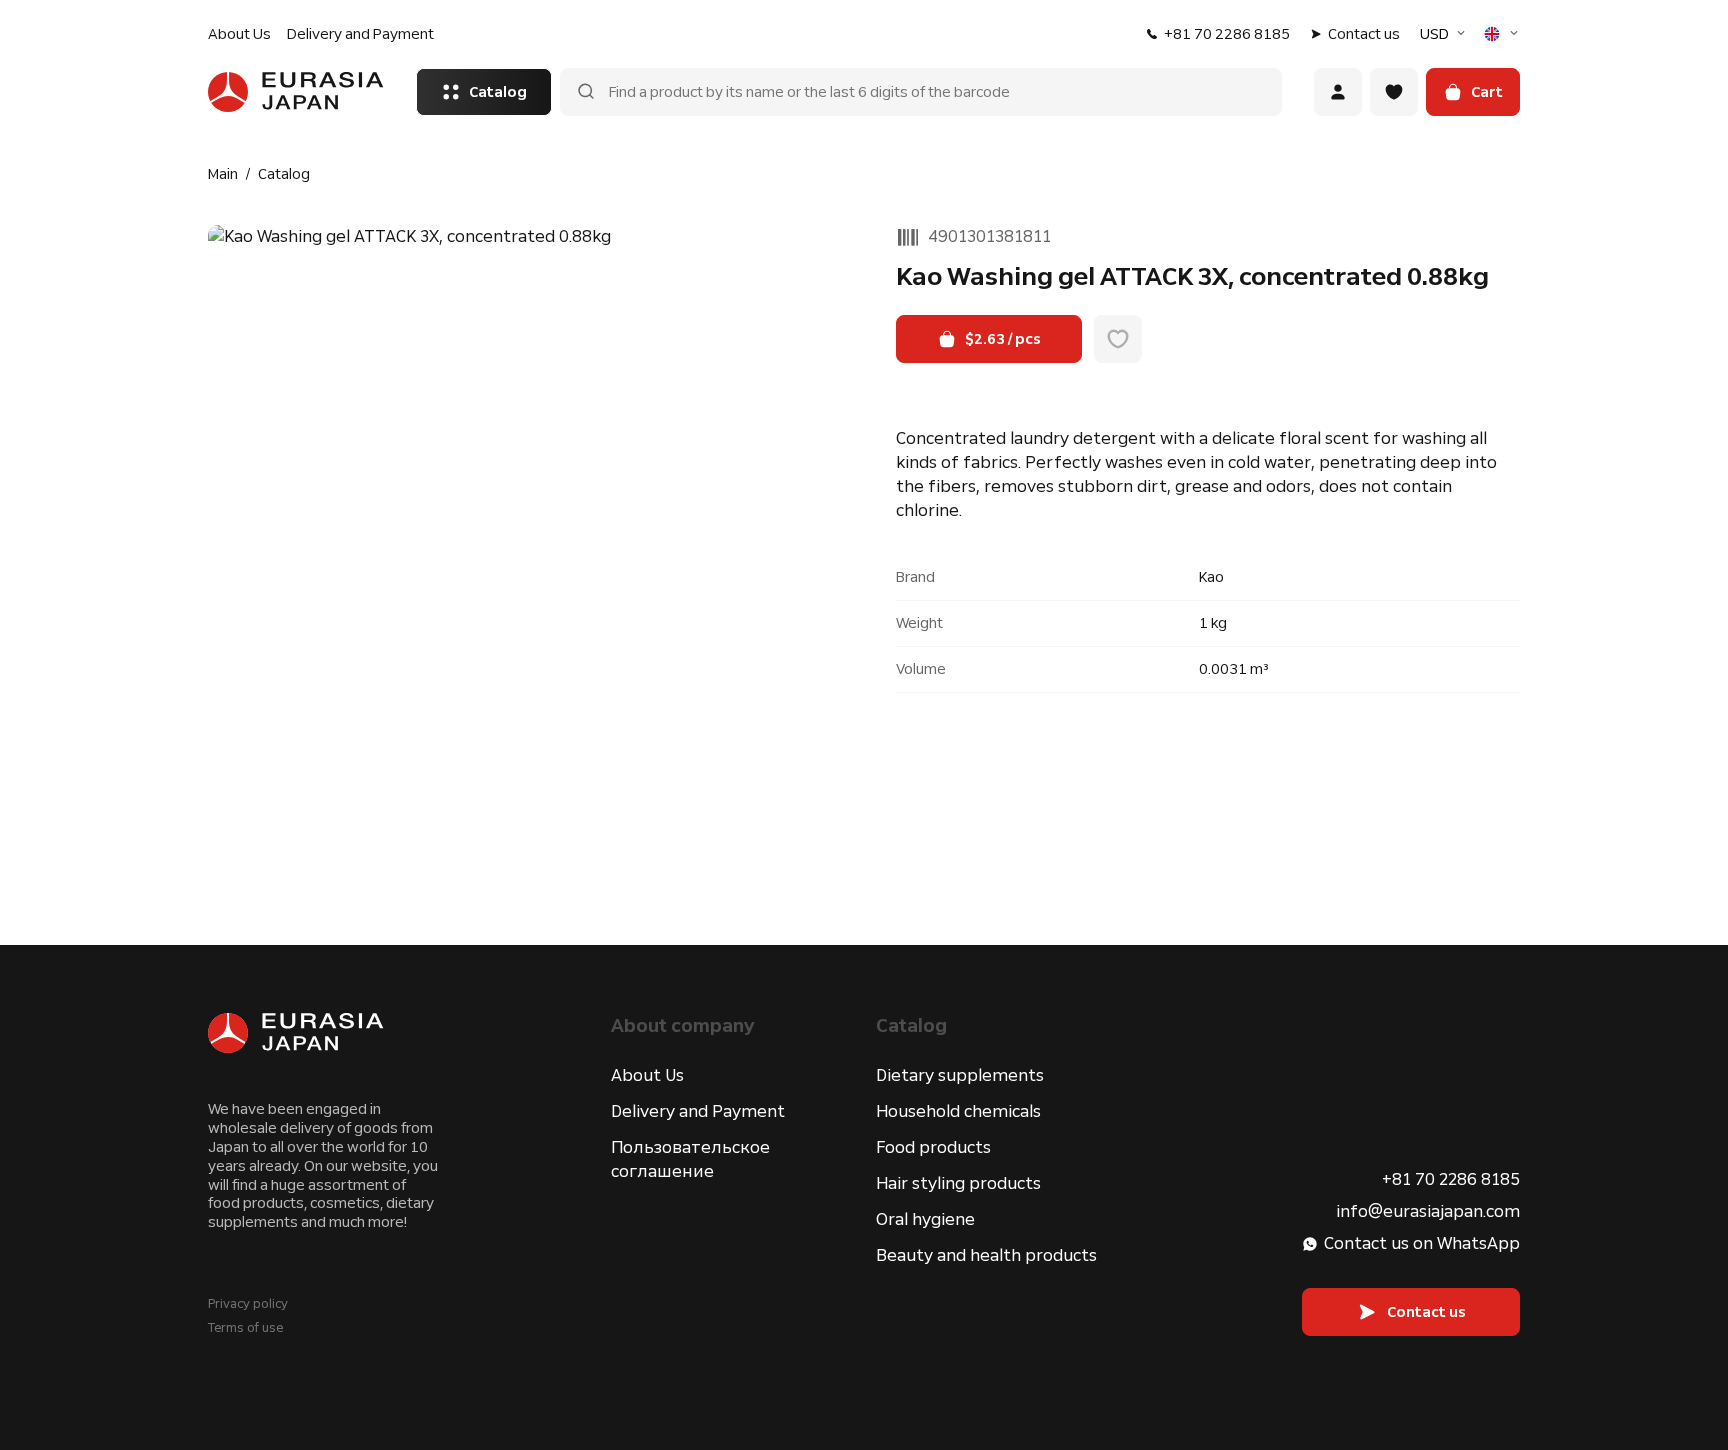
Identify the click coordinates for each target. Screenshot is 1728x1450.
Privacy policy (248, 1304)
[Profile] (1338, 92)
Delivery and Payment (360, 34)
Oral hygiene (925, 1219)
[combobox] (1445, 34)
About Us (239, 34)
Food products (933, 1147)
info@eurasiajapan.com (1428, 1211)
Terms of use (245, 1328)
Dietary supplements (960, 1075)
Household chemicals (958, 1111)
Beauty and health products (986, 1255)
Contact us (1364, 34)
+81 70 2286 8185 (1227, 34)
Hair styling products (958, 1183)
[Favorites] (1394, 92)
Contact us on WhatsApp (1422, 1243)
